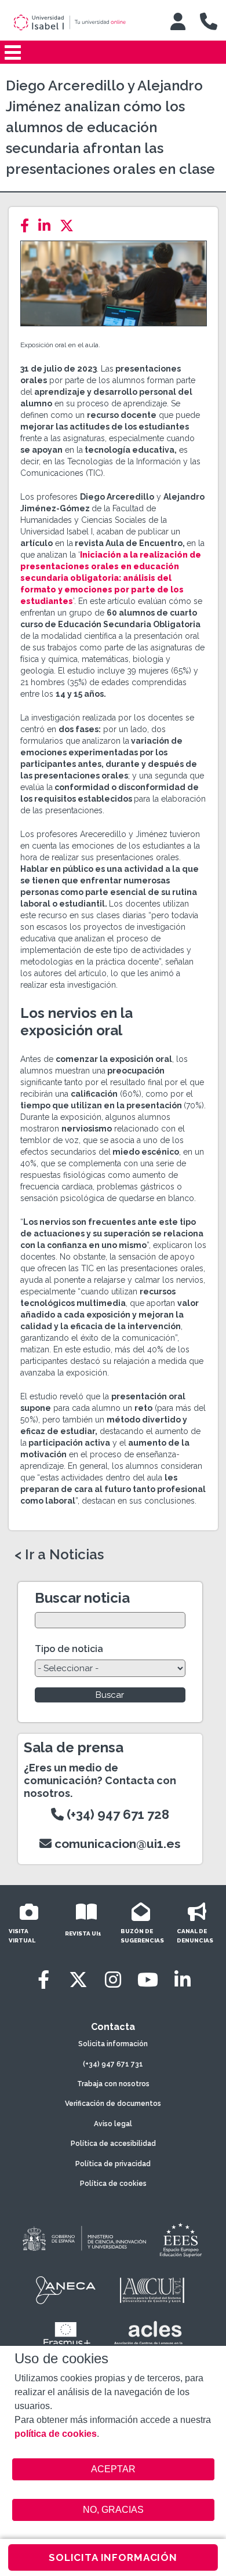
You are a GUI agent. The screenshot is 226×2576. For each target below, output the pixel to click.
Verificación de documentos (113, 2104)
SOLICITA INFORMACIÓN (113, 2557)
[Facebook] (28, 226)
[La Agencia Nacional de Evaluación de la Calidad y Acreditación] (66, 2290)
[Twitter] (70, 226)
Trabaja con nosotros (113, 2084)
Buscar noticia (82, 1598)
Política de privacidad (113, 2164)
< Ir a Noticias (59, 1555)
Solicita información (113, 2044)
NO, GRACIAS (113, 2510)
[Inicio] (81, 23)
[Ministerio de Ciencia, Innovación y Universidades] (83, 2239)
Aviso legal (113, 2124)
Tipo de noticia (69, 1649)
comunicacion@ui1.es (116, 1844)
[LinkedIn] (48, 226)
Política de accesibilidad (113, 2144)
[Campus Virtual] (178, 21)
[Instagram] (113, 1980)
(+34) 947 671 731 (113, 2064)
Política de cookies (113, 2184)
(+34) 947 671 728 (116, 1814)
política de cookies (56, 2434)
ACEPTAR (113, 2469)
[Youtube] (148, 1980)
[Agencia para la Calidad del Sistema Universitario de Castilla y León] (152, 2290)
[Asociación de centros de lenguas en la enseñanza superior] (148, 2335)
